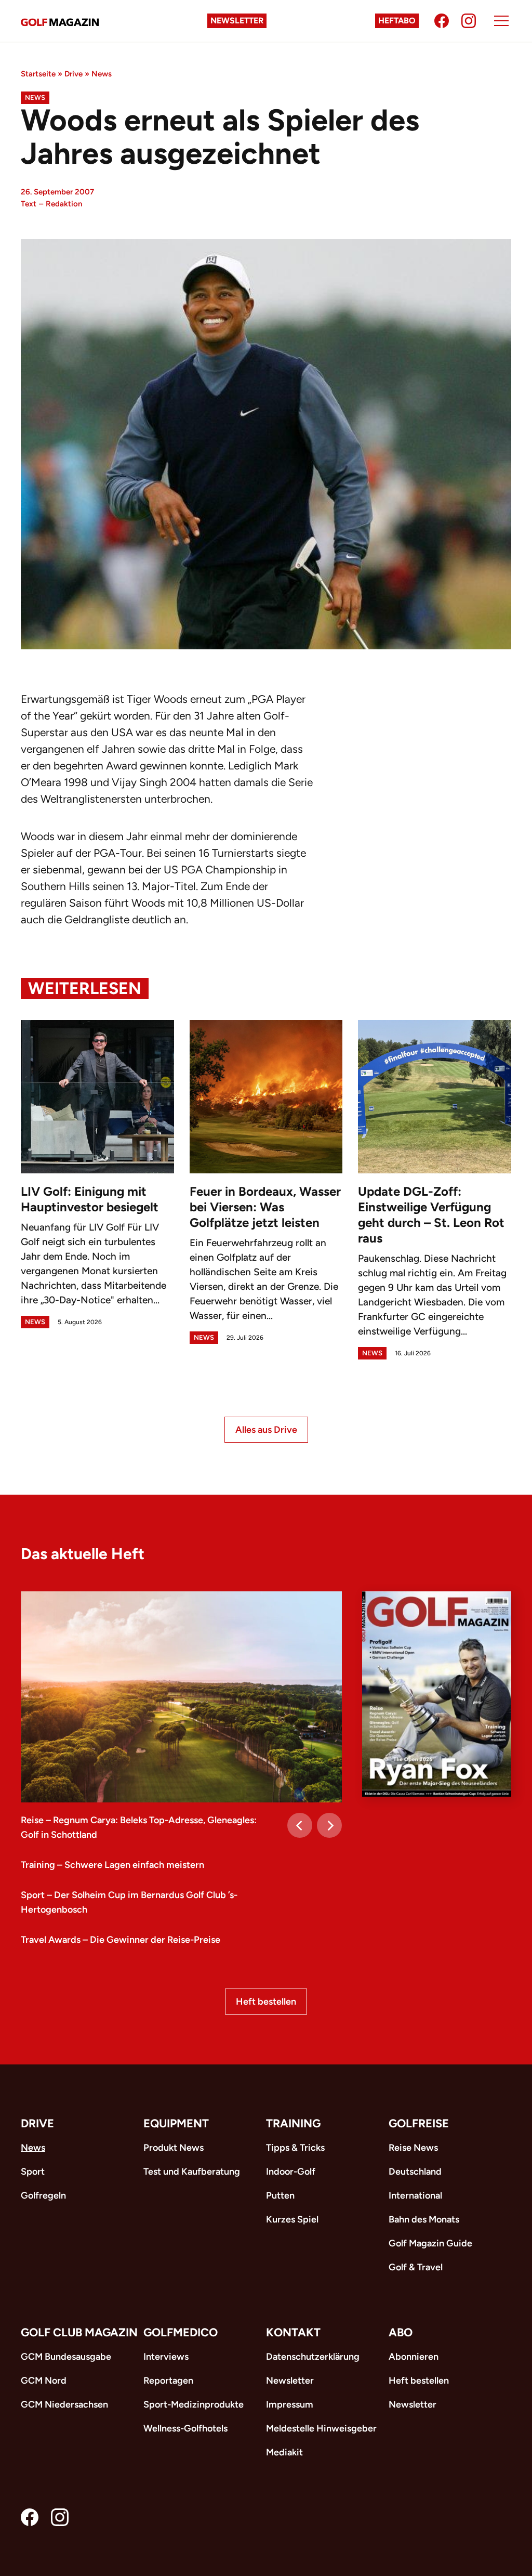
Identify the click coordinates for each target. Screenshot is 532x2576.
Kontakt (293, 2332)
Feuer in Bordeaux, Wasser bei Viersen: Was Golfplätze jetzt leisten (265, 1207)
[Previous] (300, 1825)
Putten (280, 2195)
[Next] (329, 1825)
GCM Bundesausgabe (66, 2357)
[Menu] (501, 21)
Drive (74, 74)
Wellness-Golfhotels (185, 2428)
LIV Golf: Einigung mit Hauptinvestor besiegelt (90, 1199)
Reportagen (168, 2381)
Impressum (290, 2404)
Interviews (166, 2357)
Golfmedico (181, 2332)
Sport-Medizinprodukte (194, 2404)
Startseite (38, 74)
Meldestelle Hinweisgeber (321, 2428)
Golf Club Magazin (79, 2332)
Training (293, 2123)
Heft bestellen (266, 2002)
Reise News (413, 2148)
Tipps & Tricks (295, 2148)
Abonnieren (414, 2357)
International (415, 2195)
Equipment (176, 2123)
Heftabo (397, 21)
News (102, 74)
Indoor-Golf (291, 2172)
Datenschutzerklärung (313, 2357)
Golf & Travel (416, 2267)
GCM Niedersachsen (64, 2404)
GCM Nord (44, 2381)
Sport (33, 2172)
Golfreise (419, 2123)
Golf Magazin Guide (430, 2243)
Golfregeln (43, 2195)
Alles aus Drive (266, 1430)
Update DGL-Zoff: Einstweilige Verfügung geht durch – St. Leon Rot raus (431, 1215)
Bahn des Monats (424, 2219)
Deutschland (415, 2172)
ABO (401, 2332)
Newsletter (237, 21)
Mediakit (284, 2452)
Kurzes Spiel (292, 2219)
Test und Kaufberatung (192, 2172)
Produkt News (174, 2148)
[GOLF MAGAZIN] (60, 21)
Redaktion (64, 204)
